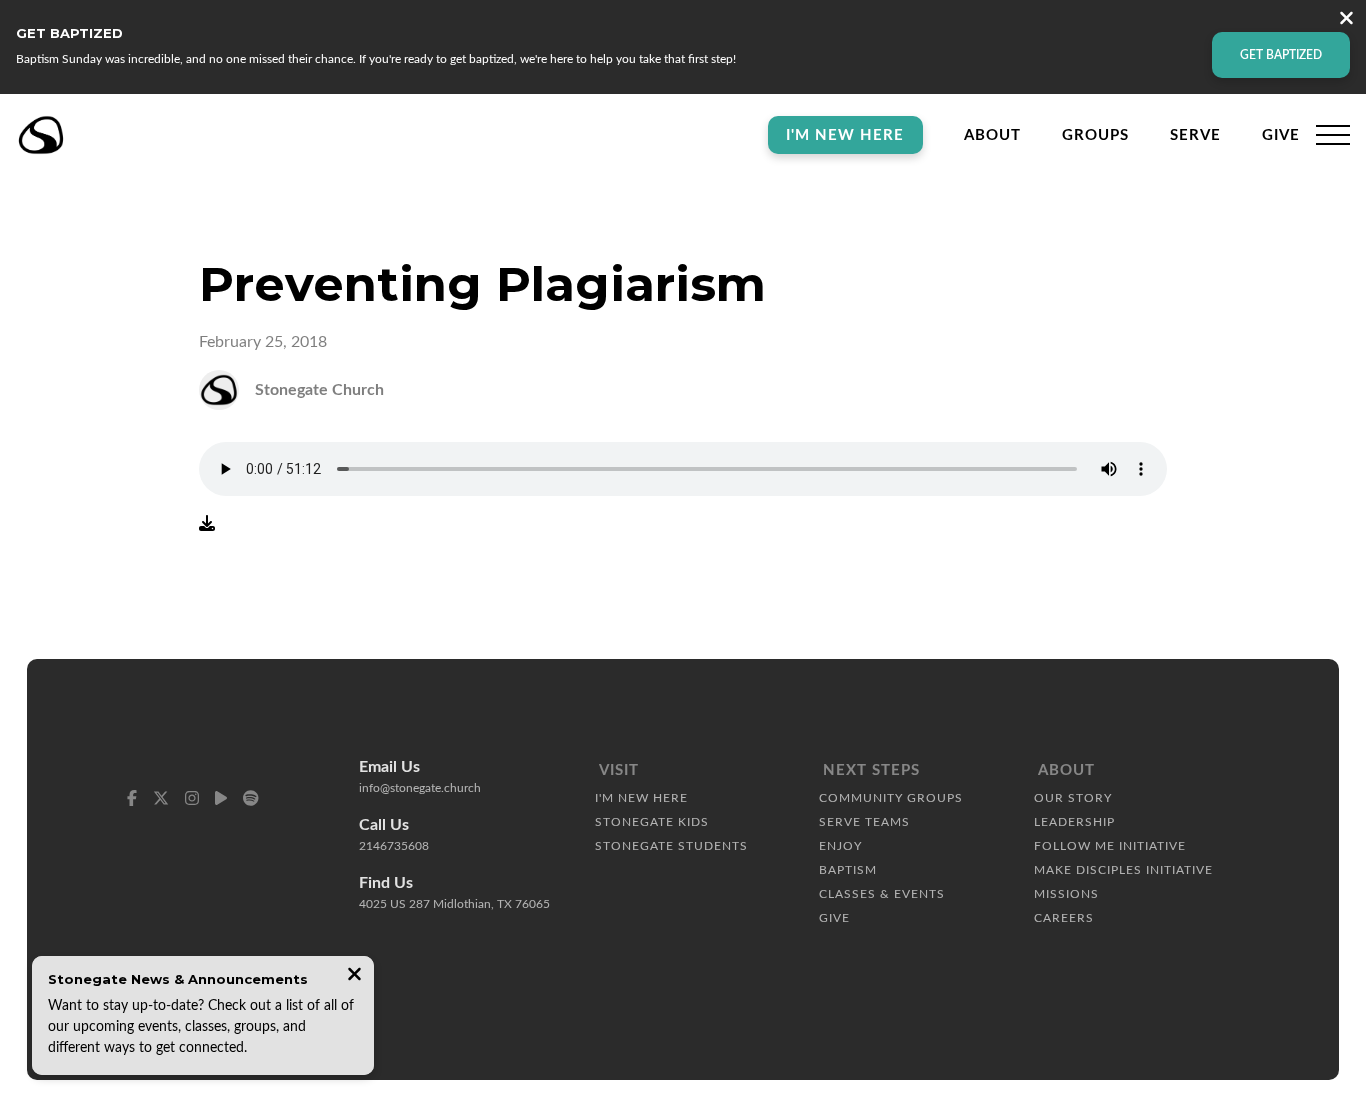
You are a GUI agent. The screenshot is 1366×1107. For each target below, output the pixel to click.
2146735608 (394, 846)
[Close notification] (354, 976)
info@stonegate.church (420, 788)
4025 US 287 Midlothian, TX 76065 (454, 904)
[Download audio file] (207, 524)
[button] (1333, 135)
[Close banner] (1346, 20)
